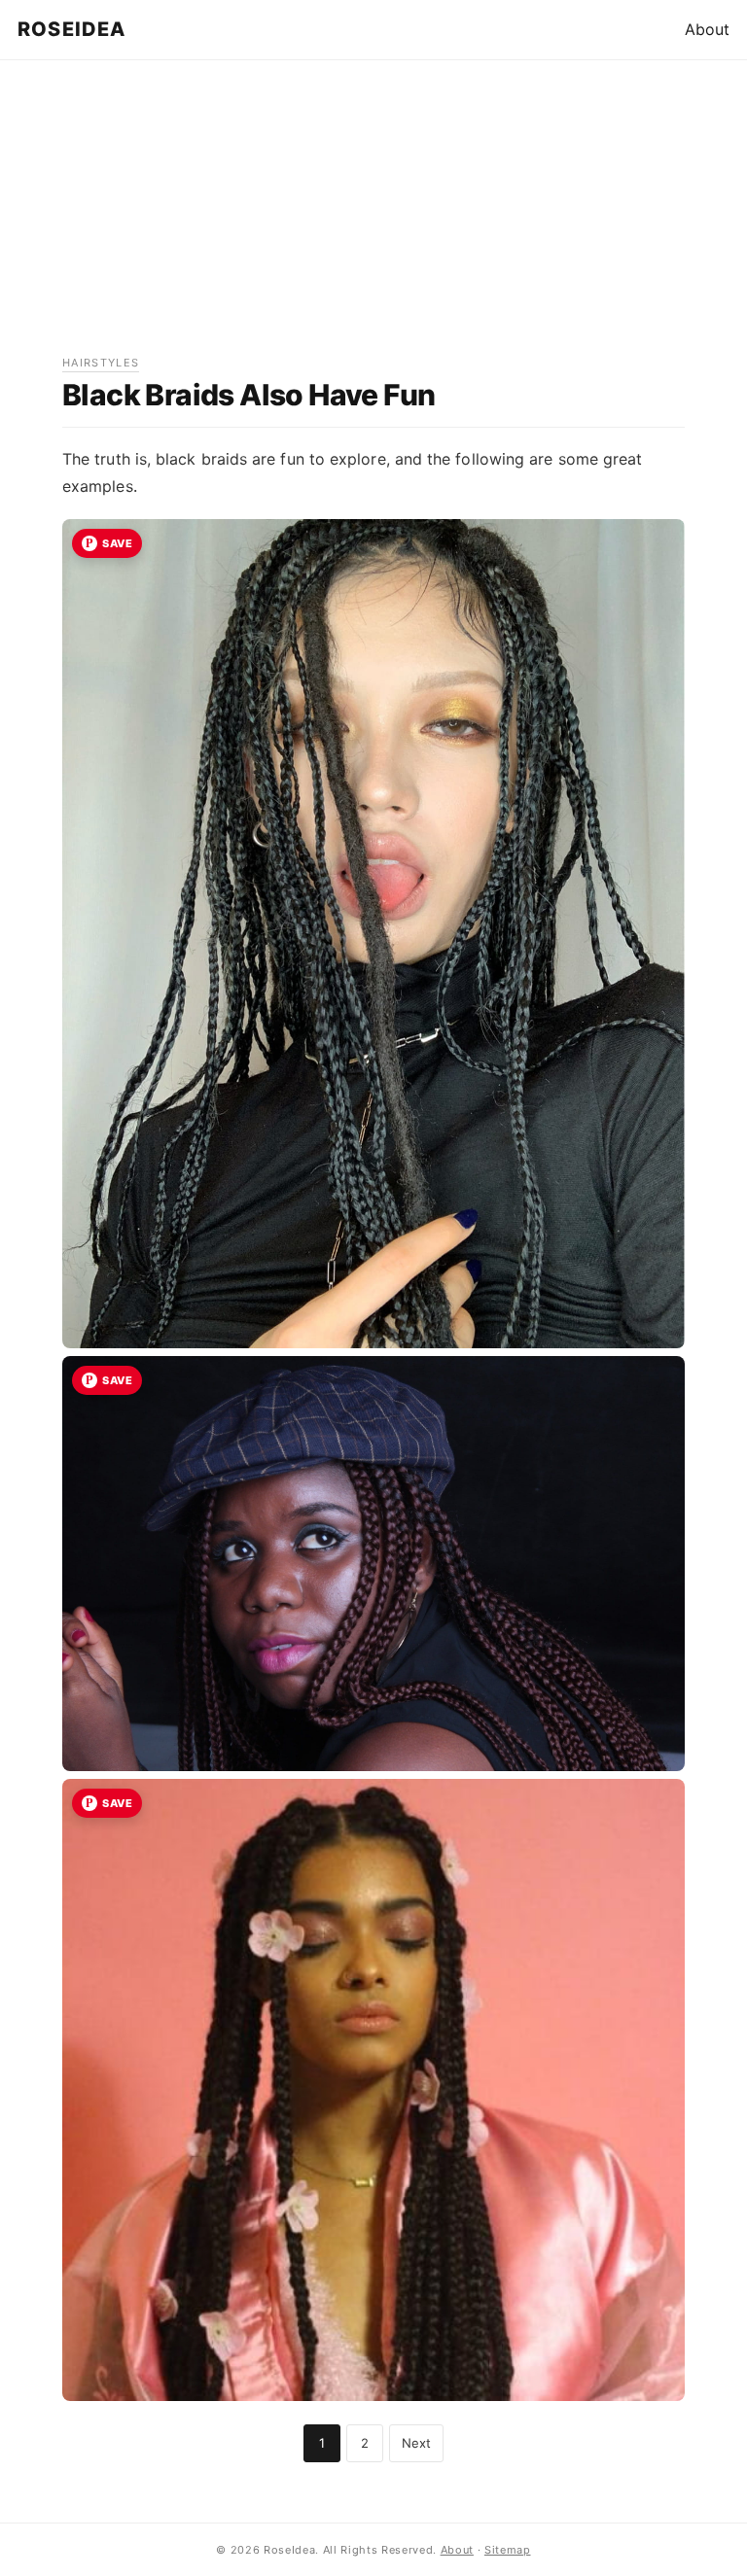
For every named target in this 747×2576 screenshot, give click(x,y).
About (707, 29)
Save (117, 543)
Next (416, 2443)
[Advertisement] (373, 218)
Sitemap (508, 2550)
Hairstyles (101, 363)
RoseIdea (72, 29)
